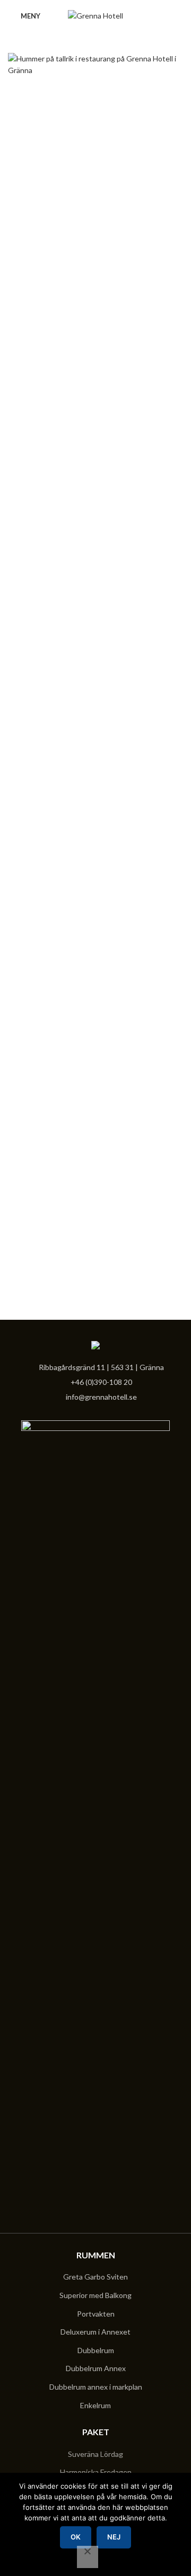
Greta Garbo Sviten (95, 2277)
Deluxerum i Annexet (95, 2332)
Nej (114, 2537)
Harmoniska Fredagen (96, 2472)
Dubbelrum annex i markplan (96, 2387)
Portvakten (96, 2314)
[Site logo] (95, 15)
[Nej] (88, 2557)
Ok (76, 2537)
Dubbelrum (96, 2350)
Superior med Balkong (95, 2295)
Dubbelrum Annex (96, 2368)
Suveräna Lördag (95, 2454)
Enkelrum (95, 2405)
